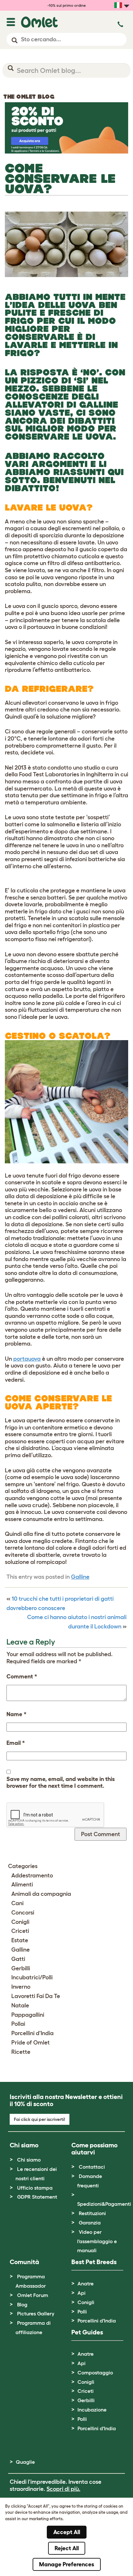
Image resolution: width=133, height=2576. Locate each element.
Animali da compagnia (41, 1894)
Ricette (21, 2052)
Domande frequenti (90, 2181)
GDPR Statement (37, 2197)
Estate (20, 1940)
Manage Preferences (67, 2564)
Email (16, 1743)
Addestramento (32, 1875)
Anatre (86, 2283)
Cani (17, 1903)
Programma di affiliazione (33, 2327)
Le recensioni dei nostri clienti (36, 2174)
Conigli (20, 1922)
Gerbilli (21, 1968)
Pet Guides (87, 2332)
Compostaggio (95, 2372)
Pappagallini (28, 2015)
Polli (82, 2312)
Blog (22, 2304)
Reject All (67, 2548)
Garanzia (90, 2223)
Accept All (67, 2532)
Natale (20, 2005)
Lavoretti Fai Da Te (36, 1996)
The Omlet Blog (29, 97)
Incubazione (92, 2410)
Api (82, 2293)
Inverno (21, 1987)
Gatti (18, 1959)
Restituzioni (92, 2213)
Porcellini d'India (32, 2033)
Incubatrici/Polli (32, 1977)
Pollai (18, 2024)
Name (16, 1714)
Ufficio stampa (35, 2188)
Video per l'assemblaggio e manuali (97, 2241)
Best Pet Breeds (94, 2262)
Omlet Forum (33, 2295)
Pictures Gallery (36, 2313)
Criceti (20, 1931)
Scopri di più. (63, 2489)
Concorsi (23, 1913)
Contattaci (92, 2167)
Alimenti (22, 1885)
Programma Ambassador (31, 2281)
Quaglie (25, 2462)
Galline (80, 1577)
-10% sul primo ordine (67, 5)
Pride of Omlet (31, 2043)
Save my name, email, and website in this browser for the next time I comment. (61, 1783)
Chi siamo (29, 2160)
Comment (22, 1676)
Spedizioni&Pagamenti (104, 2204)
